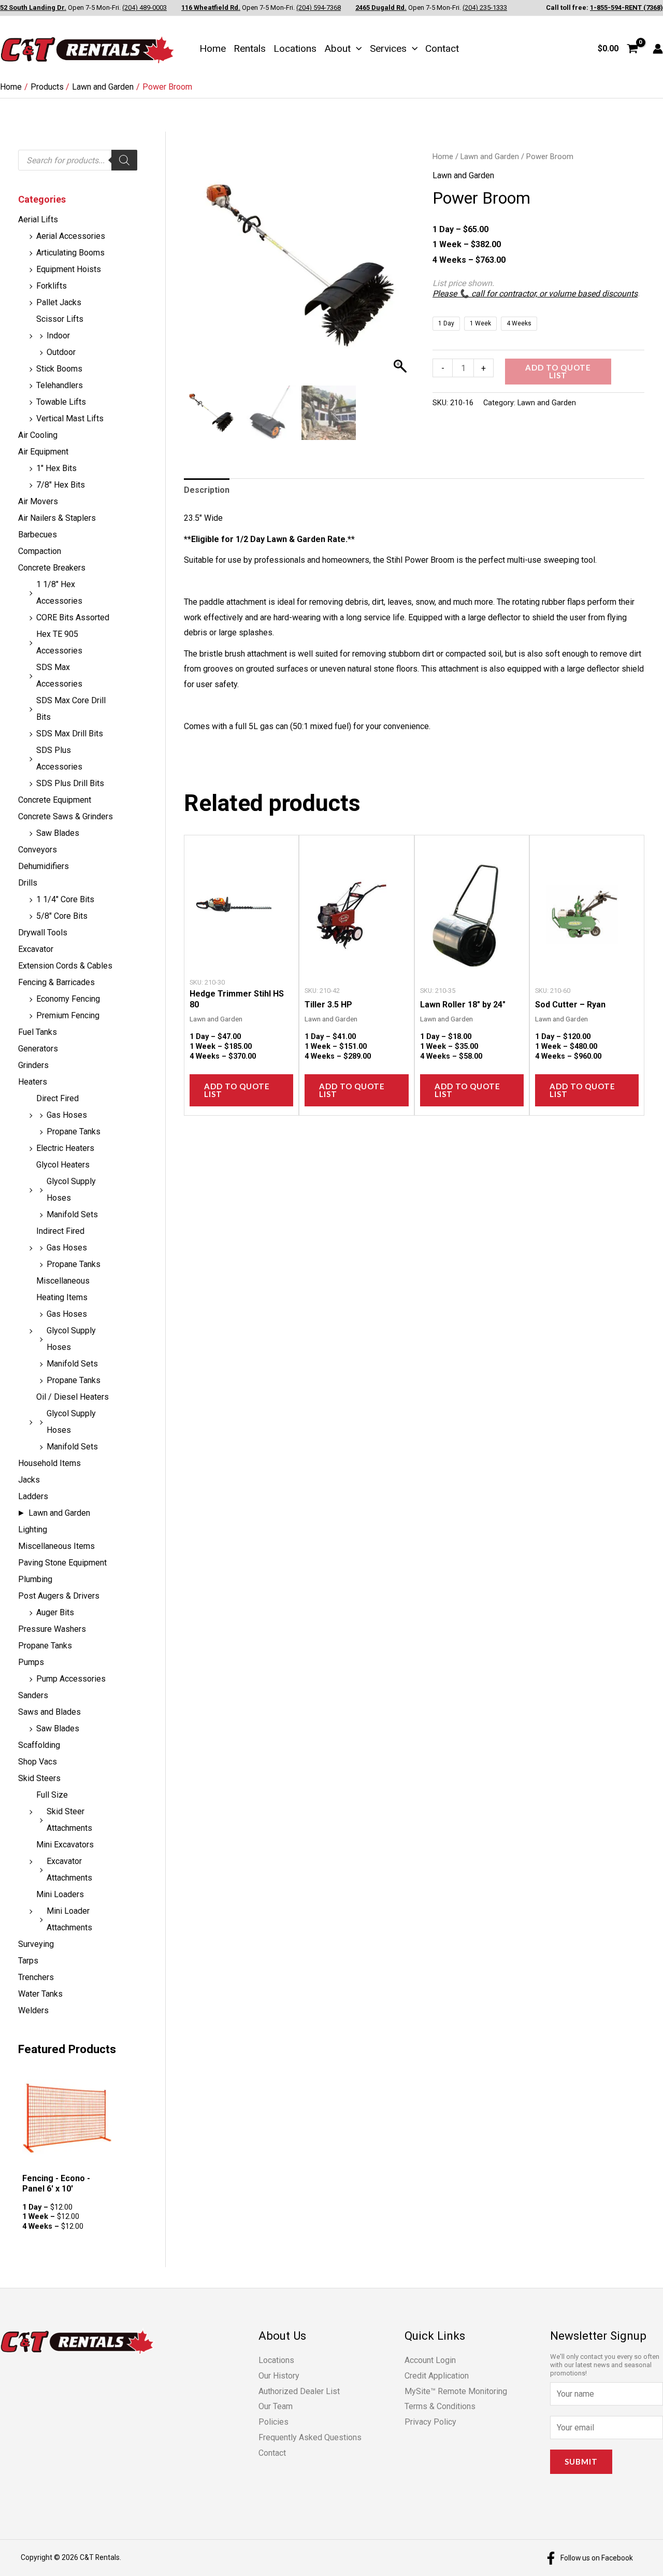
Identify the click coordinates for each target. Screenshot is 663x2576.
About (337, 48)
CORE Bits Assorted (73, 617)
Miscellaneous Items (56, 1546)
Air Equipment (43, 452)
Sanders (33, 1695)
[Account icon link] (658, 49)
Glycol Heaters (63, 1165)
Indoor (58, 336)
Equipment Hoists (69, 269)
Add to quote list (558, 371)
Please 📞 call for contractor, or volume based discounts (535, 294)
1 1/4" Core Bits (65, 899)
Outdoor (61, 352)
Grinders (33, 1065)
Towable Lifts (61, 402)
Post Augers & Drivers (59, 1596)
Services (388, 48)
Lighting (33, 1529)
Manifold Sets (72, 1214)
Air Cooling (38, 435)
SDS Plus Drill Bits (70, 783)
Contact (442, 48)
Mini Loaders (60, 1894)
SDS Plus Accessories (59, 758)
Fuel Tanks (38, 1032)
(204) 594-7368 (319, 8)
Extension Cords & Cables (65, 966)
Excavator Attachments (69, 1869)
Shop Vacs (38, 1762)
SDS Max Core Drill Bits (71, 709)
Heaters (33, 1082)
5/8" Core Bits (62, 916)
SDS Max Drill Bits (70, 734)
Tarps (28, 1961)
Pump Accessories (71, 1679)
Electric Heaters (65, 1148)
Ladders (33, 1496)
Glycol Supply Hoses (71, 1190)
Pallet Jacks (59, 302)
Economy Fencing (68, 999)
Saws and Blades (49, 1712)
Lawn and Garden (59, 1513)
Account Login (430, 2360)
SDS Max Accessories (59, 675)
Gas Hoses (67, 1115)
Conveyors (38, 850)
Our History (279, 2376)
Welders (33, 2010)
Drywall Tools (43, 933)
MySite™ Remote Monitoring (456, 2391)
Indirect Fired (60, 1231)
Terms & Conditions (440, 2406)
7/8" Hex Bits (61, 485)
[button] (356, 48)
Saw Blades (58, 833)
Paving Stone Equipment (62, 1563)
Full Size (52, 1795)
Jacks (29, 1480)
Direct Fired (57, 1098)
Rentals (250, 48)
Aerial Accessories (71, 236)
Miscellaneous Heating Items (63, 1289)
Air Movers (38, 501)
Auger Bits (55, 1612)
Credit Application (437, 2376)
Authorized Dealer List (299, 2391)
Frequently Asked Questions (310, 2437)
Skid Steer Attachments (69, 1820)
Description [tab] (207, 490)
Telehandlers (60, 385)
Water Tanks (40, 1994)
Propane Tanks (74, 1132)
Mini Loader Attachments (69, 1919)
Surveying (36, 1944)
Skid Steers (39, 1778)
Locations (295, 48)
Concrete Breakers (52, 568)
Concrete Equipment (55, 800)
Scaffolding (39, 1745)
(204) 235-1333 (485, 8)
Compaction (40, 551)
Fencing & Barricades (56, 982)
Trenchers (36, 1977)
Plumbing (35, 1579)
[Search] (124, 160)
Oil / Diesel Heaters (73, 1397)
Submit (581, 2461)
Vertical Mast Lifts (70, 418)
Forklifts (52, 286)
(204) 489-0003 (145, 8)
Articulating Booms (70, 253)
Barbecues (38, 535)
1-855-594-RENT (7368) (626, 8)
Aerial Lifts (38, 219)
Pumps (31, 1662)
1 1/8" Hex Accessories (59, 593)
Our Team (276, 2406)
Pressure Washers (52, 1629)
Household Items (49, 1463)
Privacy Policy (430, 2422)
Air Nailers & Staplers (57, 518)
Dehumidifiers (44, 866)
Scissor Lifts (60, 319)
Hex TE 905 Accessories (59, 642)
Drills (28, 883)
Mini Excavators (65, 1845)
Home (213, 48)
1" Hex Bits (56, 468)
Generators (38, 1049)
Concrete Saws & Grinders (66, 816)
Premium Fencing (68, 1015)
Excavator (36, 949)
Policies (273, 2422)
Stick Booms (59, 369)
